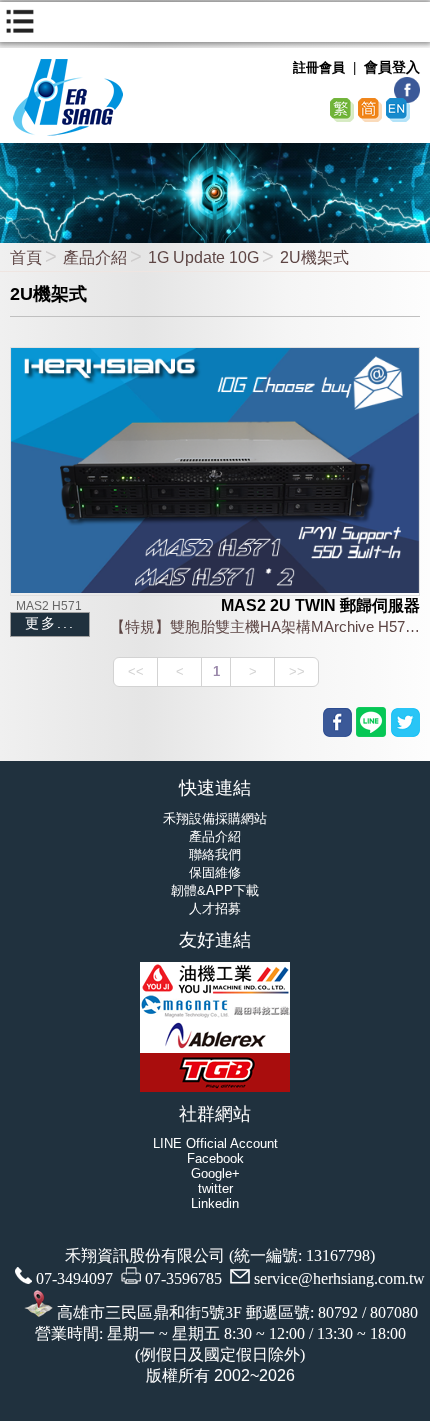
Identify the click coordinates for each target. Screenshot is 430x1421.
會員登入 (392, 67)
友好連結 (215, 940)
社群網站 (215, 1114)
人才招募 (215, 908)
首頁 (26, 257)
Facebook (215, 1158)
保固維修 (215, 872)
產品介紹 (95, 257)
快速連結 (215, 788)
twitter (215, 1188)
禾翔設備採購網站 (215, 818)
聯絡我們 (215, 854)
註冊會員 (319, 67)
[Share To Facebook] (337, 722)
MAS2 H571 (49, 606)
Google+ (215, 1173)
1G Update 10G (203, 257)
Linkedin (215, 1203)
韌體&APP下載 (215, 890)
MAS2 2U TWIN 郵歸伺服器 (320, 605)
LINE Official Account (215, 1143)
